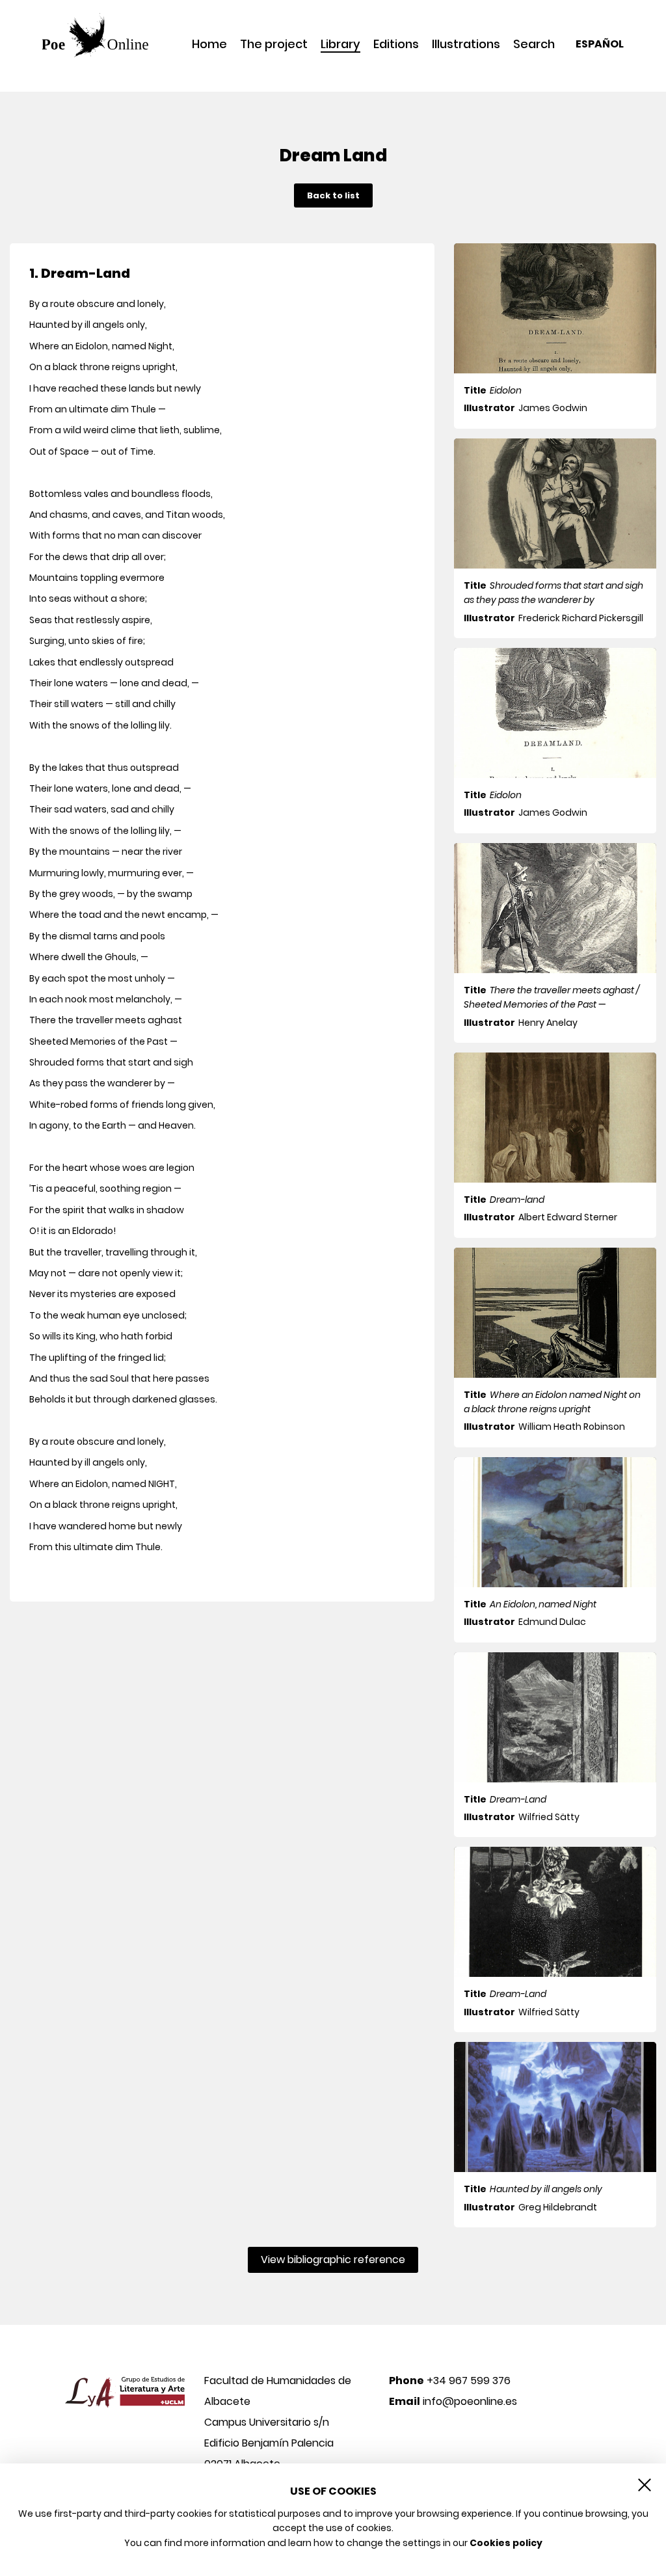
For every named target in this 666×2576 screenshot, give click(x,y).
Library (340, 45)
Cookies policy (506, 2543)
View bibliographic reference (333, 2260)
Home (209, 44)
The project (274, 44)
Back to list (333, 195)
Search (534, 44)
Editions (396, 44)
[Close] (645, 2485)
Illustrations (466, 44)
